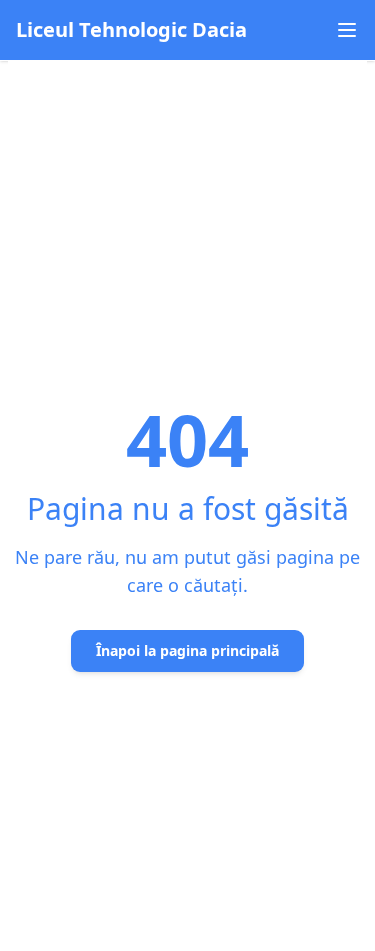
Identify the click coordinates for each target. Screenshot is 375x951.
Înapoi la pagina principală (187, 650)
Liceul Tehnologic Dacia (131, 29)
